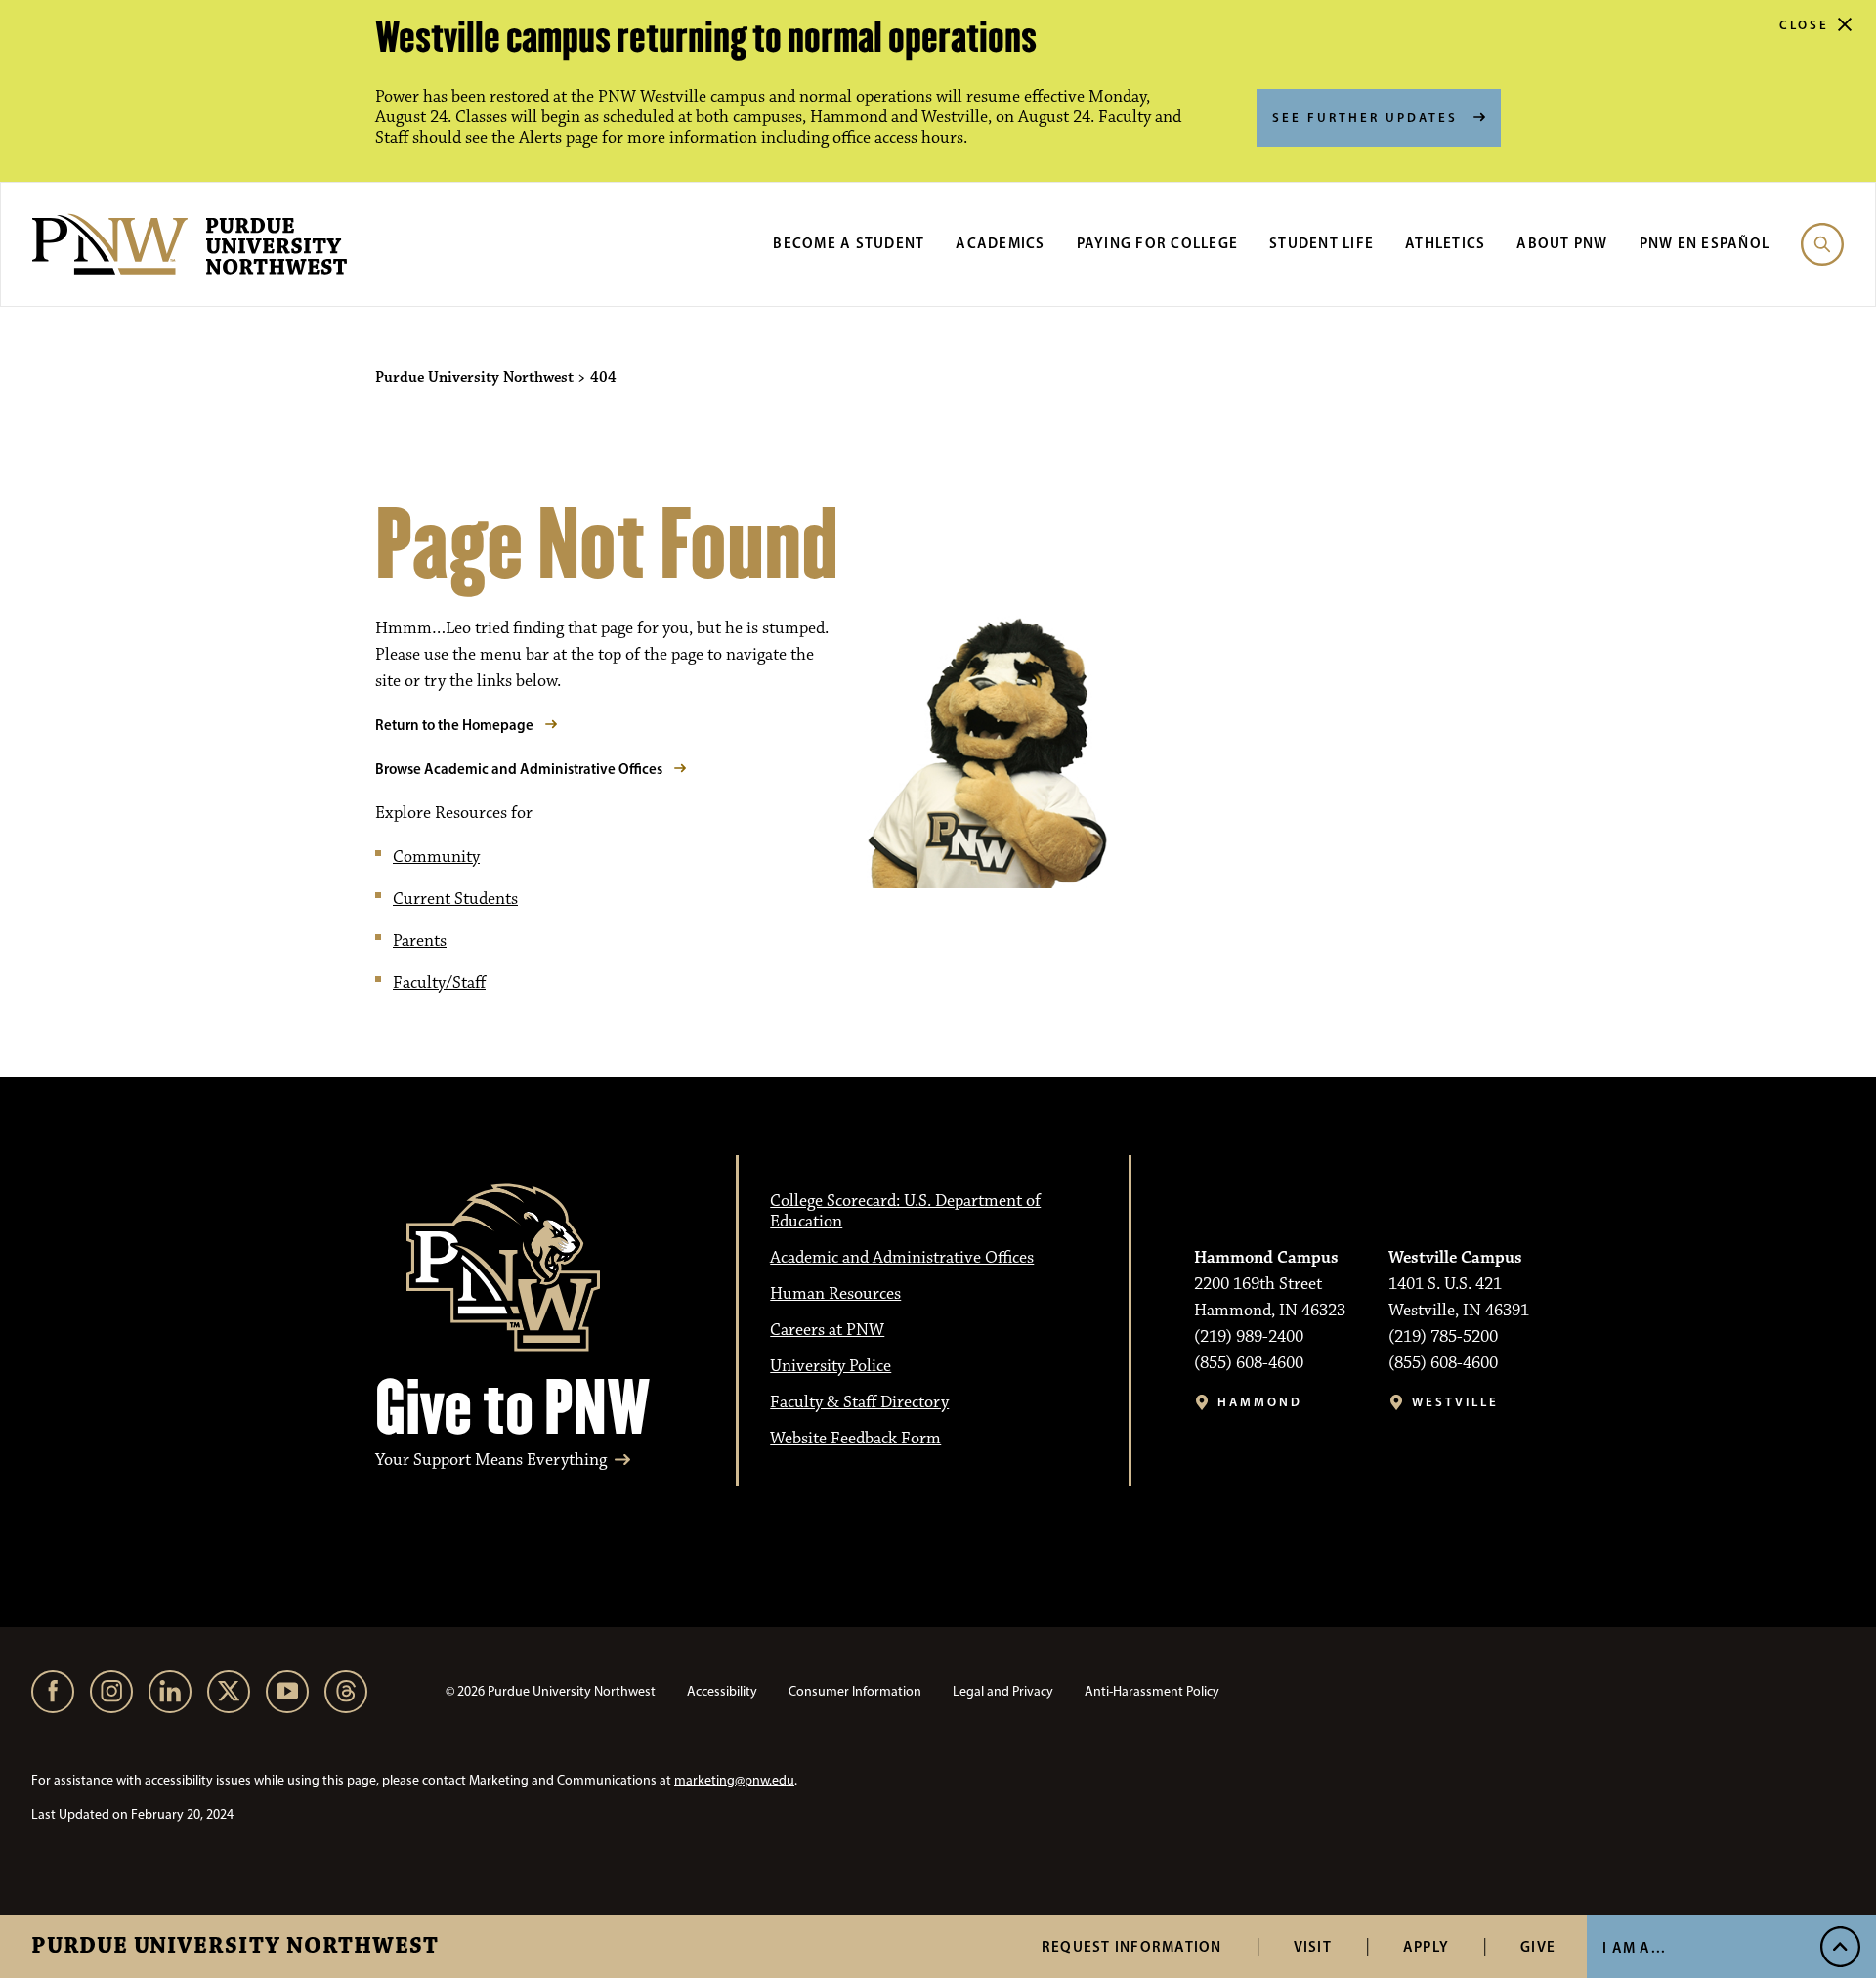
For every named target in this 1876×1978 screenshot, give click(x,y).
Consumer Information (855, 1691)
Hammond (1260, 1402)
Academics (1000, 243)
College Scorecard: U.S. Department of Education (905, 1211)
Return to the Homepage (454, 725)
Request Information (1132, 1946)
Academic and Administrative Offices (902, 1258)
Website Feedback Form (855, 1439)
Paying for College (1158, 243)
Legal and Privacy (1003, 1691)
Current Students (455, 899)
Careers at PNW (827, 1330)
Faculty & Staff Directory (859, 1402)
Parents (420, 941)
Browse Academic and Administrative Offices (519, 769)
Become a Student (849, 243)
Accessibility (722, 1691)
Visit (1313, 1946)
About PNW (1562, 243)
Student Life (1322, 243)
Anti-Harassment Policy (1152, 1691)
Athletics (1445, 243)
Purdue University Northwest (235, 1947)
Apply (1426, 1946)
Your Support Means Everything (491, 1461)
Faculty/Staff (439, 983)
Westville (1455, 1402)
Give (1538, 1946)
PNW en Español (1705, 243)
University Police (831, 1366)
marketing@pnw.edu (734, 1780)
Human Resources (835, 1294)
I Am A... (1634, 1947)
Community (436, 857)
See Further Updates (1365, 117)
